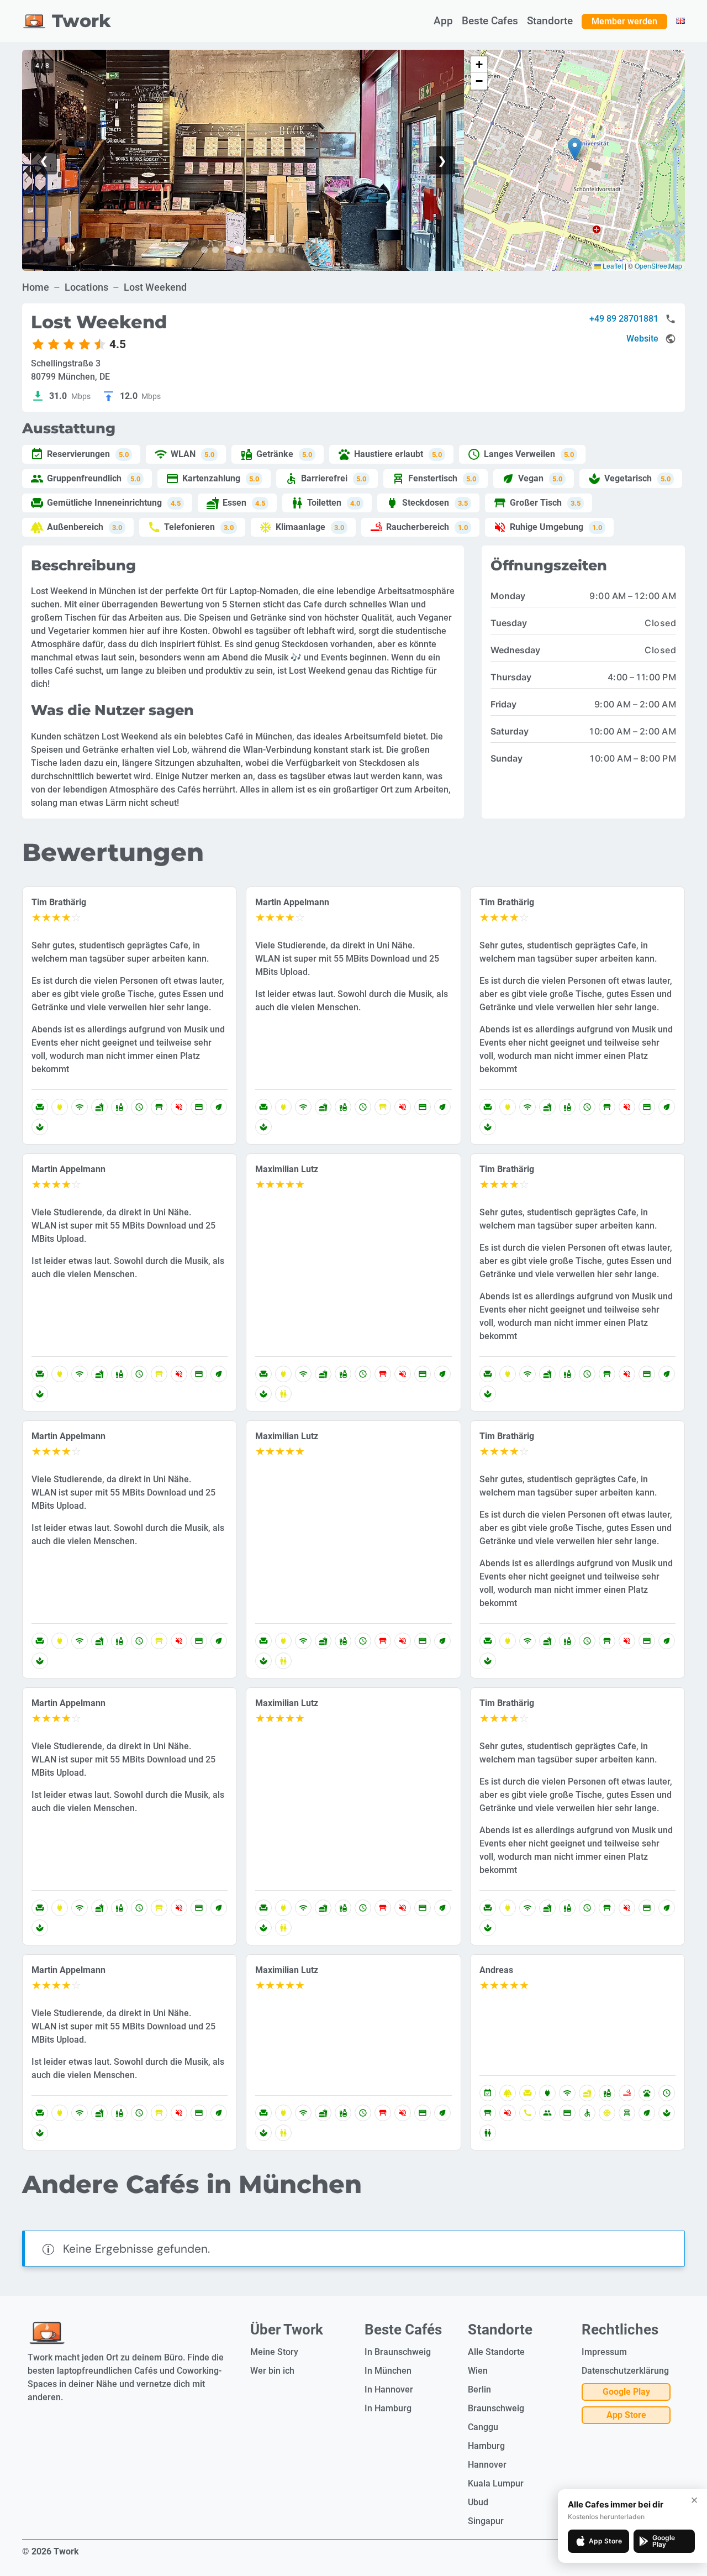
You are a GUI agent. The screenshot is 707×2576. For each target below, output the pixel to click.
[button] (575, 149)
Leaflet (612, 266)
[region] (243, 160)
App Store (626, 2415)
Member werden (624, 21)
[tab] (204, 250)
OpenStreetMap (658, 266)
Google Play (626, 2392)
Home (36, 287)
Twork (81, 21)
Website (642, 339)
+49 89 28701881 (624, 319)
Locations (86, 287)
